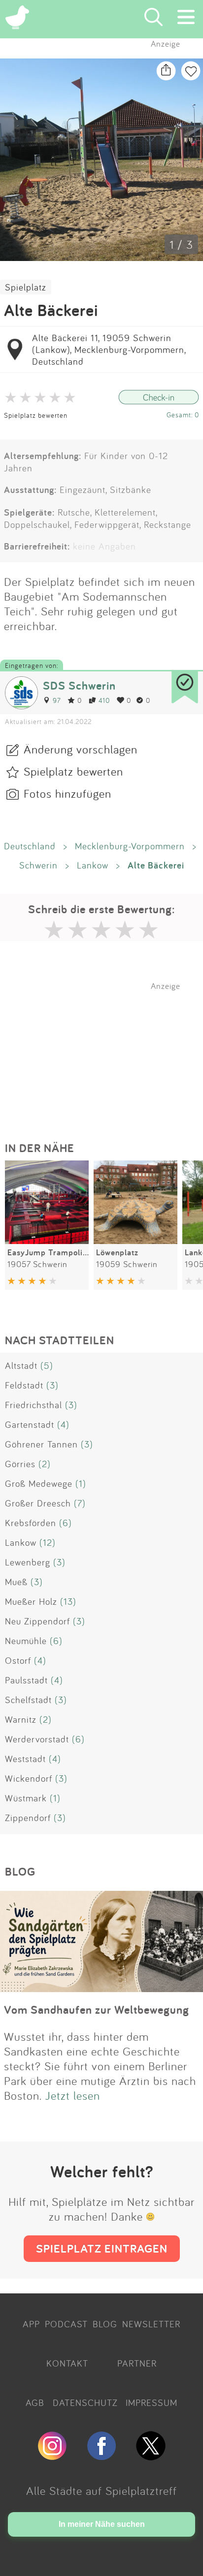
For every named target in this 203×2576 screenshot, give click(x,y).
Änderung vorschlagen (81, 749)
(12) (48, 1542)
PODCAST (66, 2324)
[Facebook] (101, 2456)
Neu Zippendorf (37, 1621)
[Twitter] (151, 2456)
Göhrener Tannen (41, 1444)
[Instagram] (52, 2456)
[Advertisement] (106, 1052)
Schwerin (38, 865)
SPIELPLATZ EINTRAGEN (102, 2248)
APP (31, 2324)
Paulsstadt (26, 1680)
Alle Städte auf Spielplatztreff (101, 2490)
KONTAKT (67, 2363)
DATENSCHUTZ (85, 2402)
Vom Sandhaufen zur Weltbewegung (97, 2010)
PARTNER (137, 2363)
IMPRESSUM (152, 2402)
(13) (68, 1601)
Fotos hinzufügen (68, 793)
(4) (63, 1424)
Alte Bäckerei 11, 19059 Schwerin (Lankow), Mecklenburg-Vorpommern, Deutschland (109, 349)
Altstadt (21, 1365)
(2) (45, 1464)
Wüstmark (26, 1798)
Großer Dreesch (38, 1503)
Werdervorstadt (37, 1739)
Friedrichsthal (34, 1405)
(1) (81, 1483)
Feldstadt (24, 1385)
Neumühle (26, 1641)
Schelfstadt (28, 1700)
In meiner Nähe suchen (102, 2524)
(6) (66, 1523)
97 (57, 700)
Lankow (93, 865)
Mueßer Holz (31, 1601)
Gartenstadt (30, 1424)
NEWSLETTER (151, 2324)
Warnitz (21, 1719)
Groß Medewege (39, 1483)
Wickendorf (29, 1778)
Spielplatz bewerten (36, 415)
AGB (35, 2402)
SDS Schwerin (79, 685)
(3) (52, 1385)
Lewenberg (28, 1562)
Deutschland (30, 846)
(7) (80, 1503)
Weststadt (25, 1759)
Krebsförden (31, 1523)
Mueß (16, 1582)
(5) (47, 1365)
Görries (20, 1464)
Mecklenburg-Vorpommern (130, 846)
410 (104, 700)
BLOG (105, 2324)
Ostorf (18, 1660)
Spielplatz (26, 287)
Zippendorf (28, 1818)
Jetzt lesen (73, 2095)
